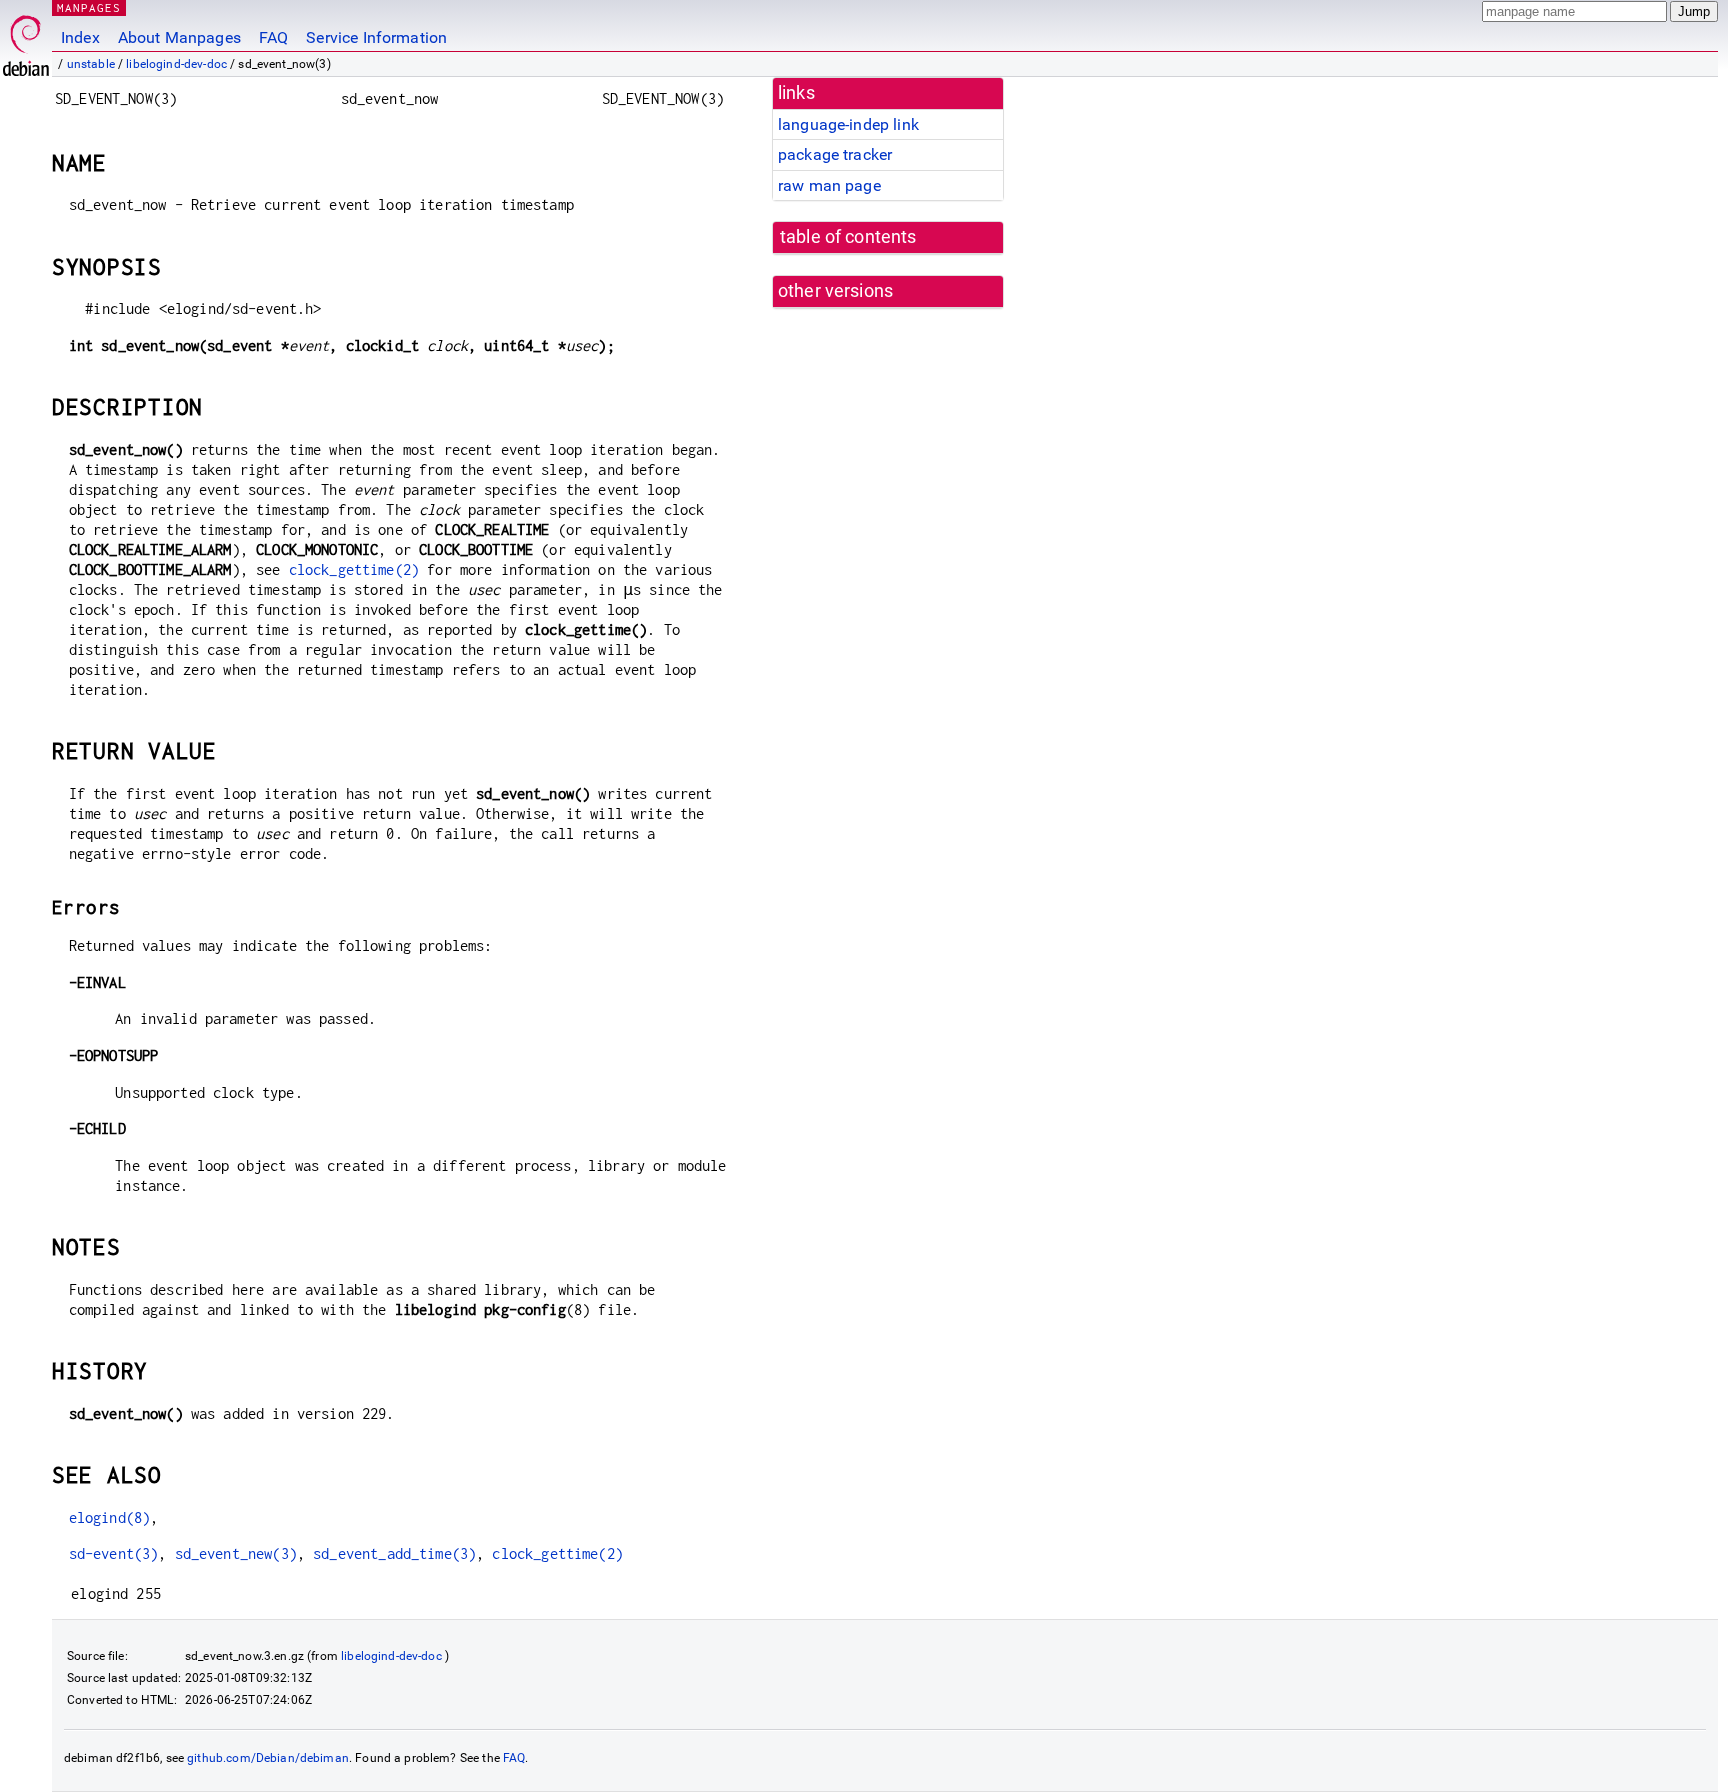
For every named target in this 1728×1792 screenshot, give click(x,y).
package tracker (835, 154)
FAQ (273, 37)
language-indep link (848, 124)
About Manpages (179, 37)
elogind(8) (110, 1517)
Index (80, 37)
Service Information (376, 37)
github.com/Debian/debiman (268, 1758)
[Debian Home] (26, 40)
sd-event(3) (114, 1553)
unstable (91, 64)
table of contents (848, 237)
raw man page (829, 185)
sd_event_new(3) (236, 1553)
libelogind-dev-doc (176, 64)
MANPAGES (89, 7)
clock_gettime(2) (354, 569)
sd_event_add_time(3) (394, 1553)
